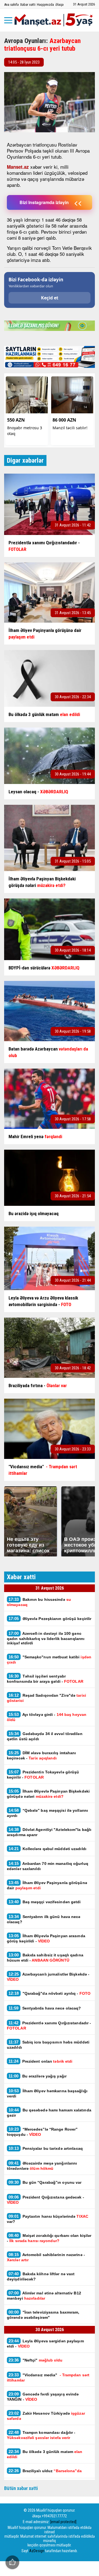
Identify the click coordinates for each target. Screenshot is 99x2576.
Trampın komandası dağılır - (41, 2435)
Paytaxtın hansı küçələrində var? (48, 2219)
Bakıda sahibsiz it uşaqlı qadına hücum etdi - (45, 1957)
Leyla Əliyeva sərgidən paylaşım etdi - (45, 2343)
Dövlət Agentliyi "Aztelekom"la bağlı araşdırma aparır (49, 1832)
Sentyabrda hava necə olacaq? (45, 2008)
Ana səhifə (11, 5)
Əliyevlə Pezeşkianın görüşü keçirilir (50, 1618)
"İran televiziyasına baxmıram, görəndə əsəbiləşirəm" (43, 2315)
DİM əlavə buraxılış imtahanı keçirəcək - (41, 1755)
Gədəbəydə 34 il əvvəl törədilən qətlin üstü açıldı (45, 1736)
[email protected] (63, 2522)
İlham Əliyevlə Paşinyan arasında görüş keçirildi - (46, 1938)
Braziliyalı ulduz (45, 2471)
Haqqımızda (45, 5)
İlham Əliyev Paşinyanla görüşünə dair (47, 1885)
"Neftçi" (36, 2360)
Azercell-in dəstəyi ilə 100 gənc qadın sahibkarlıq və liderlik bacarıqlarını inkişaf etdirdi (46, 1638)
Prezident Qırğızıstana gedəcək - (46, 2200)
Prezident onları (40, 2061)
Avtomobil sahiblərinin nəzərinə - (46, 2257)
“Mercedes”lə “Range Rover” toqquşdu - (42, 2132)
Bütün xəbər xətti (21, 2488)
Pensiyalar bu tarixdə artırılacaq (46, 2148)
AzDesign (37, 2551)
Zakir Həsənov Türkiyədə (46, 2416)
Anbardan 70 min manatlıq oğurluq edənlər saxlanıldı (48, 1866)
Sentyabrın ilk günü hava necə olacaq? (44, 1919)
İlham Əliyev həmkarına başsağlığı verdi (47, 2093)
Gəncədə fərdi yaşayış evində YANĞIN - (43, 2397)
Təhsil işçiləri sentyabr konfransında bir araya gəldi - (45, 1679)
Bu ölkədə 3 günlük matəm (45, 2454)
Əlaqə (59, 5)
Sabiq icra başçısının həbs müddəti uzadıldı (48, 2045)
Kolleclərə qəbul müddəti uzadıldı (47, 1849)
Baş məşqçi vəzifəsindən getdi (45, 1902)
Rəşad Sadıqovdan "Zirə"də (46, 1698)
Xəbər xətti (28, 5)
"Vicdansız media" (48, 2377)
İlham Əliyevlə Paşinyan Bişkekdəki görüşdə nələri (48, 1794)
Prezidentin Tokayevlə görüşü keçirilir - (43, 1774)
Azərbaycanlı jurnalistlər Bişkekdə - (48, 1977)
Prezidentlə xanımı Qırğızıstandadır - (49, 2025)
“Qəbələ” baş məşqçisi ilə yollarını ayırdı (47, 1813)
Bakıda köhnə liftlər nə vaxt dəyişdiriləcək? (41, 2276)
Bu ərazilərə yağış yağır (38, 2076)
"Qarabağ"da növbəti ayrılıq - (50, 1993)
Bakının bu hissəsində (39, 1602)
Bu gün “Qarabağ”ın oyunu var (45, 2182)
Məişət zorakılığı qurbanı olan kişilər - (49, 2238)
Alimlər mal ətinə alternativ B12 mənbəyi (44, 2295)
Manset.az (18, 167)
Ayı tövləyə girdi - (47, 1717)
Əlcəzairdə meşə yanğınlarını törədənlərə (42, 2166)
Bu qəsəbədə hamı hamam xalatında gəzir (49, 2113)
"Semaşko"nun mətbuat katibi (49, 1659)
